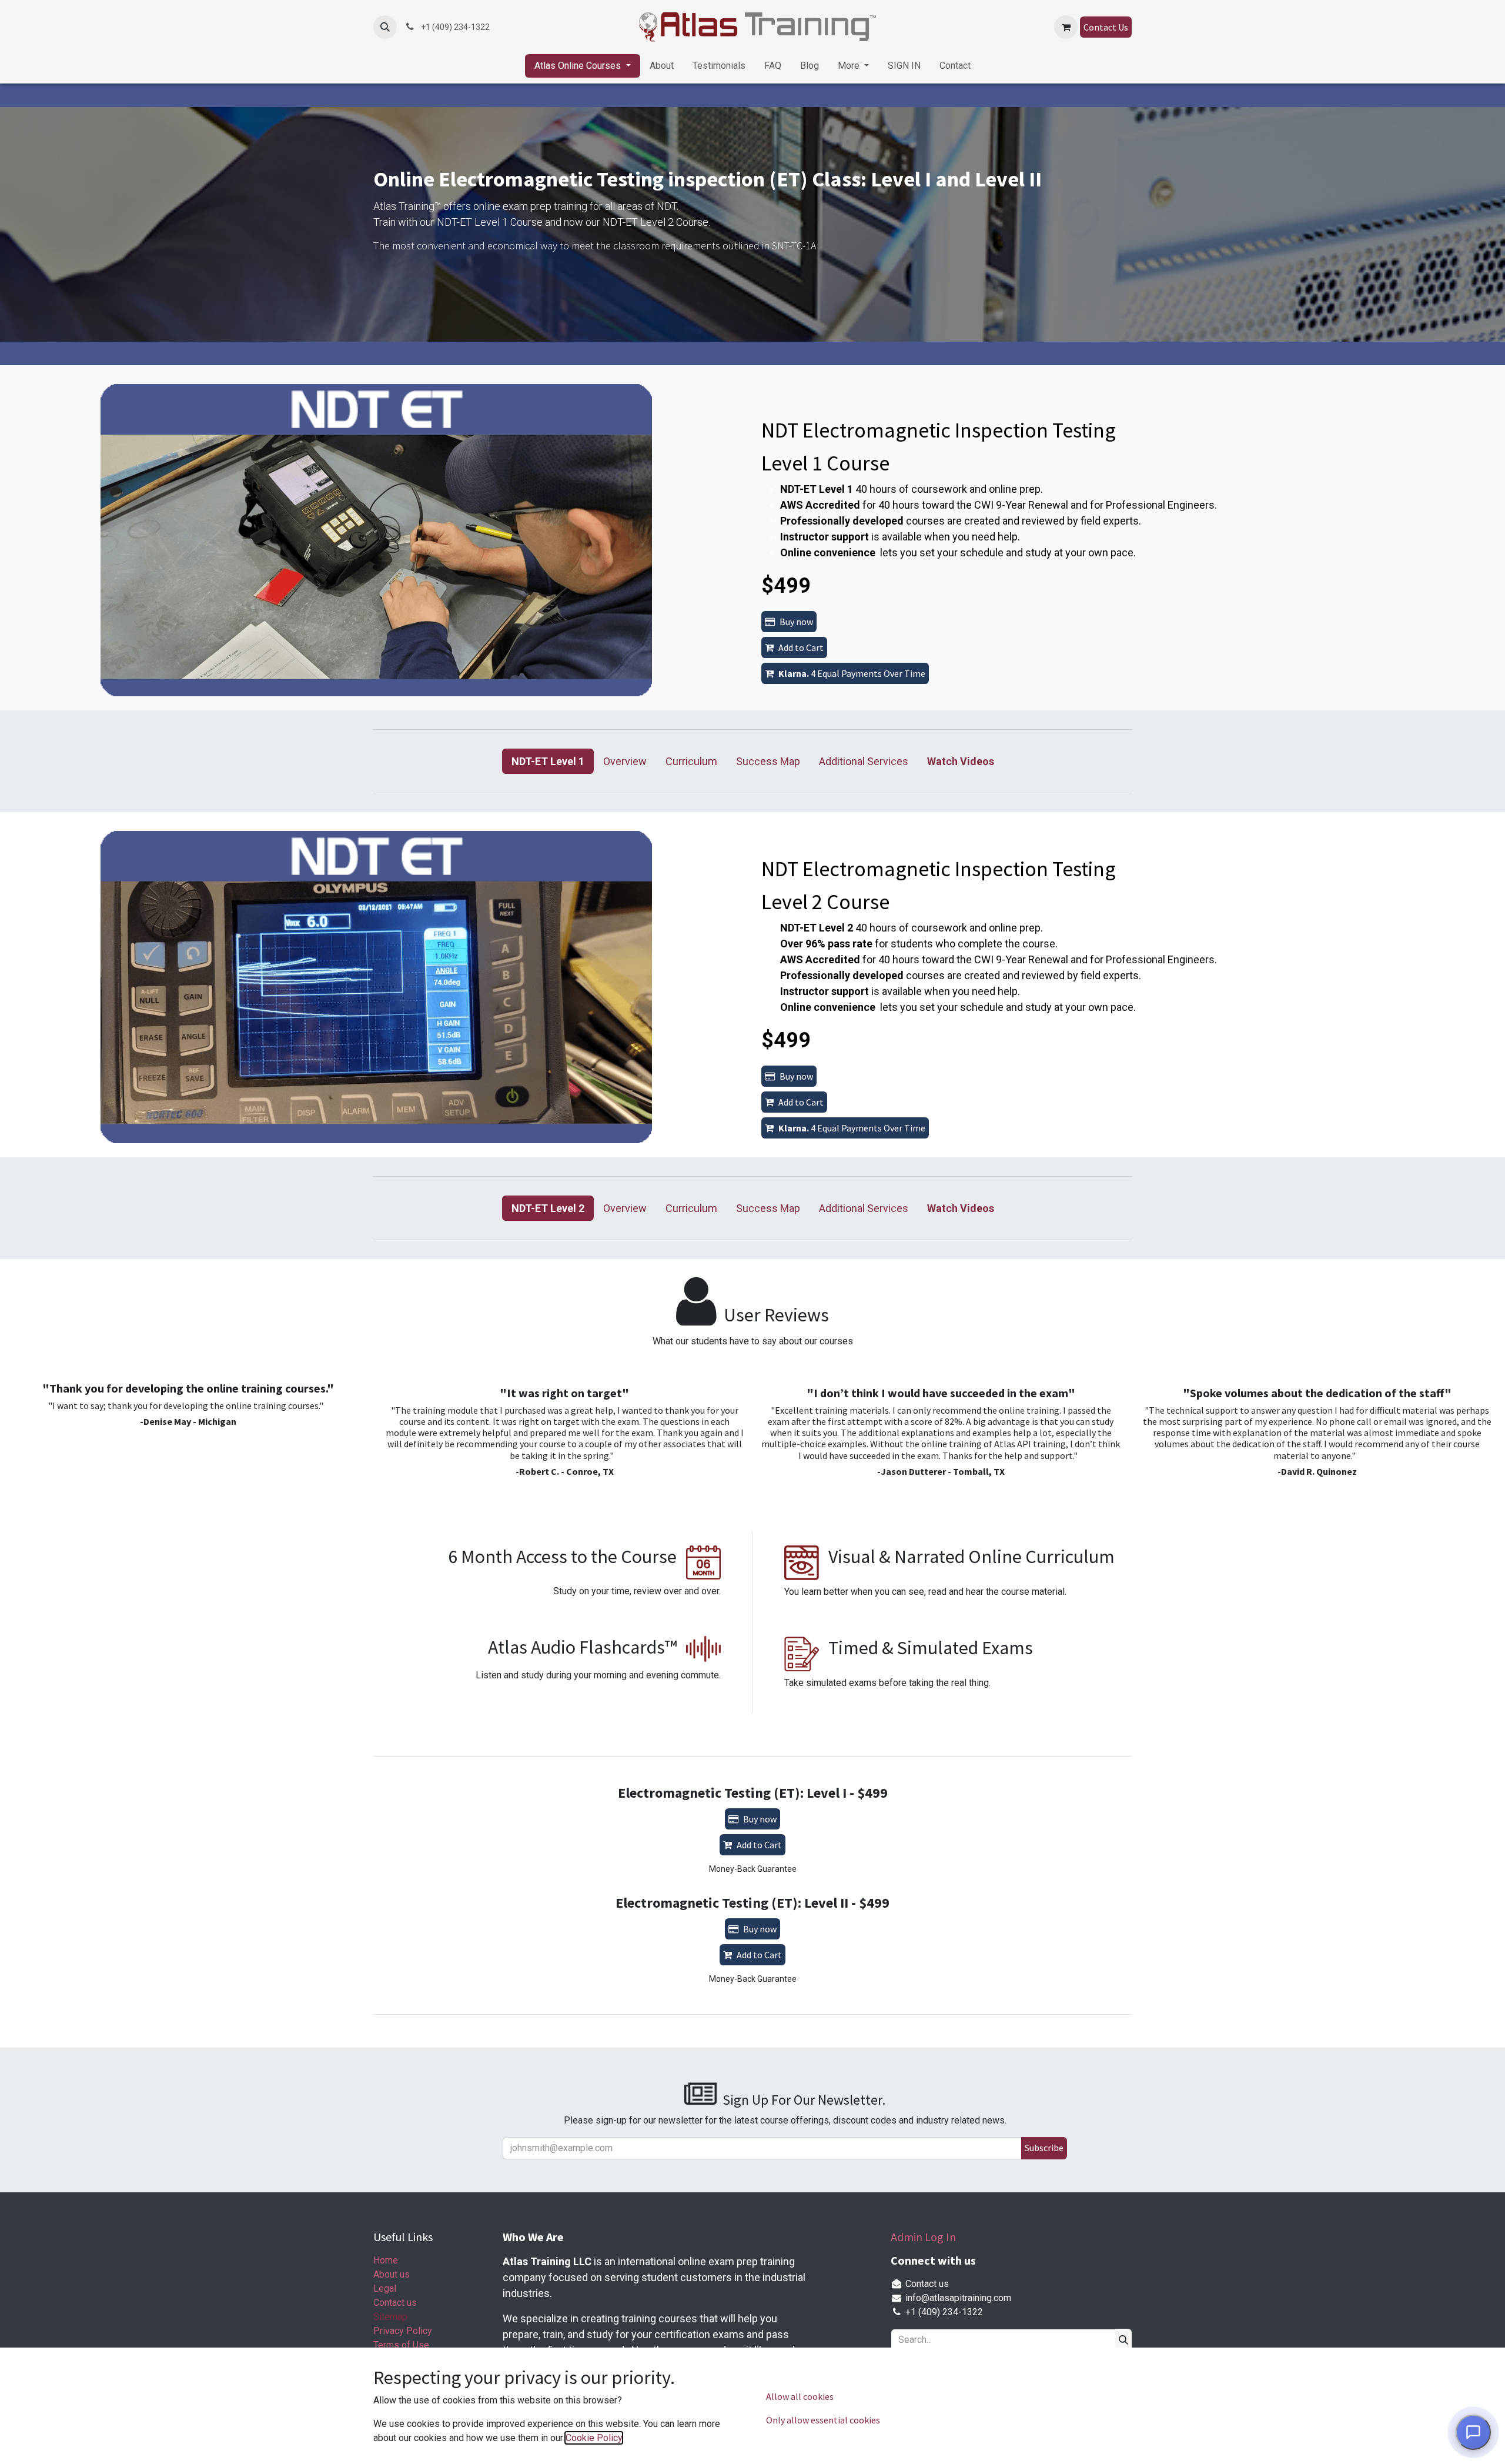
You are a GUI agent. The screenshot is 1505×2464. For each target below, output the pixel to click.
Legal (385, 2288)
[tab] (548, 761)
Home (386, 2260)
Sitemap (390, 2317)
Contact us (395, 2303)
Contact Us (1106, 27)
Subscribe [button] (1044, 2148)
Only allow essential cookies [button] (823, 2420)
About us (392, 2274)
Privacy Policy (403, 2331)
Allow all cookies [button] (800, 2396)
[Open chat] (1473, 2432)
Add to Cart (801, 647)
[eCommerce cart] (1066, 27)
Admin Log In (923, 2237)
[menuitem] (582, 66)
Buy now (796, 622)
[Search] (1123, 2340)
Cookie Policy (594, 2438)
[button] (385, 27)
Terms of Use (401, 2345)
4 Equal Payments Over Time (852, 673)
